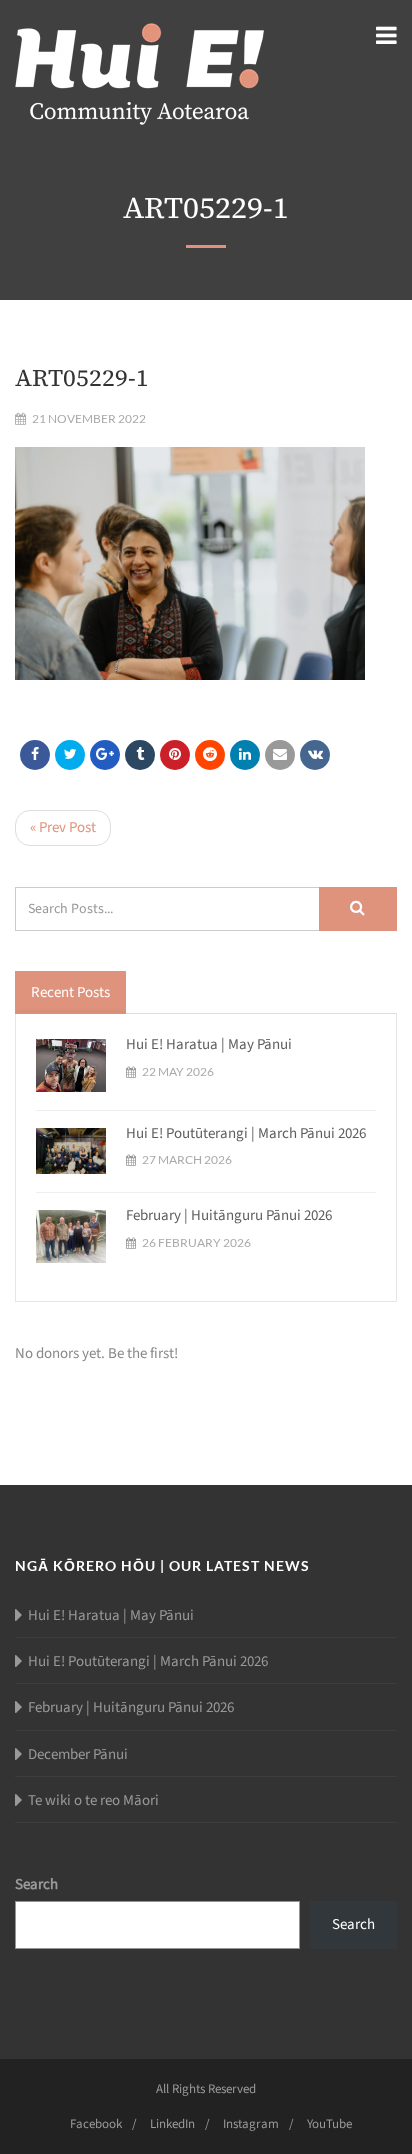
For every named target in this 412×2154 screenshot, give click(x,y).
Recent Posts (70, 992)
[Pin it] (175, 755)
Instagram (251, 2124)
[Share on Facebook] (35, 755)
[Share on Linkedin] (210, 755)
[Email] (280, 755)
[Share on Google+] (105, 755)
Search (36, 1884)
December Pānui (78, 1754)
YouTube (329, 2124)
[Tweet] (70, 755)
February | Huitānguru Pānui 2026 (229, 1215)
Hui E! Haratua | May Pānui (209, 1044)
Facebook (96, 2124)
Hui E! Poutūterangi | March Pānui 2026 (246, 1133)
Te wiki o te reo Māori (93, 1800)
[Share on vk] (315, 755)
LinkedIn (172, 2124)
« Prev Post (63, 827)
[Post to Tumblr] (140, 755)
